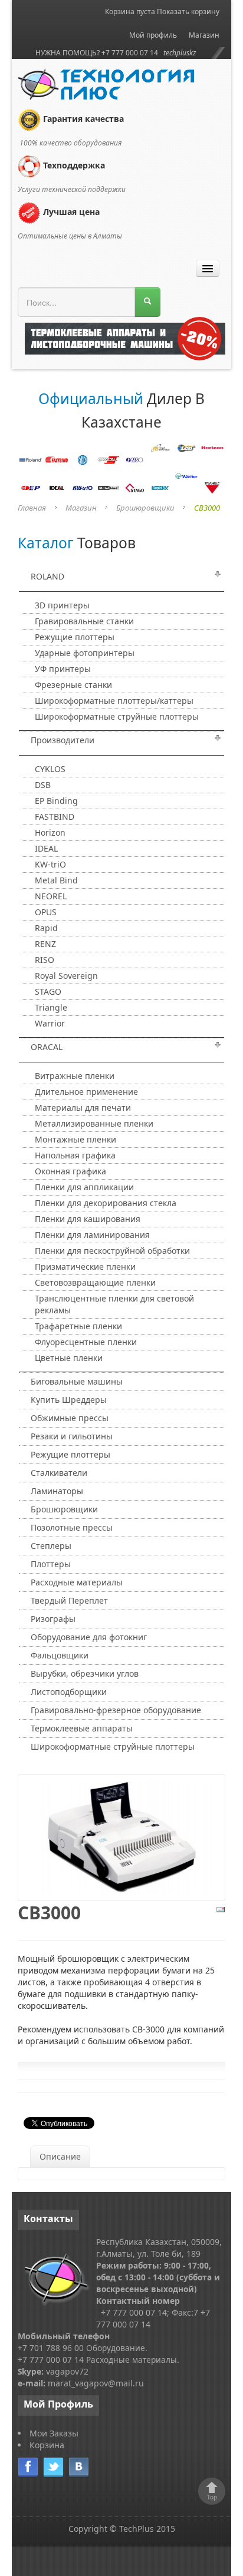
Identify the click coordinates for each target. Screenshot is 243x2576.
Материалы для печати (83, 1107)
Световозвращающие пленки (95, 1282)
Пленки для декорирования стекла (106, 1203)
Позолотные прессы (72, 1527)
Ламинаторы (57, 1491)
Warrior (50, 1023)
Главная (32, 508)
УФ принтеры (63, 669)
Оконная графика (70, 1171)
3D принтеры (62, 605)
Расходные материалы (77, 1582)
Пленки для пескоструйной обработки (112, 1251)
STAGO (48, 991)
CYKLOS (50, 769)
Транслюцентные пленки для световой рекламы (114, 1304)
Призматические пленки (85, 1267)
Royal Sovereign (66, 976)
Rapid (46, 928)
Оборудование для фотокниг (89, 1637)
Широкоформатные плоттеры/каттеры (114, 701)
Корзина (47, 2445)
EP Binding (56, 801)
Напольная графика (75, 1155)
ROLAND (47, 576)
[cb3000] (121, 1837)
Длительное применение (86, 1092)
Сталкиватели (59, 1473)
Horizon (50, 832)
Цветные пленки (69, 1358)
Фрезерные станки (73, 685)
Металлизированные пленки (94, 1123)
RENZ (45, 944)
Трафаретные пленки (78, 1326)
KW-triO (50, 864)
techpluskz (180, 53)
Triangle (51, 1007)
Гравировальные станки (84, 621)
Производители (63, 740)
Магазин (204, 35)
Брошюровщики (145, 508)
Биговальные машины (77, 1381)
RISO (45, 960)
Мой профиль (153, 35)
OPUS (46, 912)
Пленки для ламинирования (92, 1235)
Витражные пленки (75, 1076)
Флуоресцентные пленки (86, 1342)
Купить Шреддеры (69, 1400)
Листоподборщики (69, 1692)
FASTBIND (55, 817)
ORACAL (47, 1047)
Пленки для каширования (88, 1219)
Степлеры (51, 1546)
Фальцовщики (60, 1655)
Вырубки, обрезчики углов (85, 1673)
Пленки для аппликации (84, 1187)
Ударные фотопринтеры (85, 653)
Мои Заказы (54, 2433)
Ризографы (53, 1619)
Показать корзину (188, 11)
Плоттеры (51, 1564)
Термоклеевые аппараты (82, 1728)
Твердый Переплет (69, 1600)
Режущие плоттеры (75, 637)
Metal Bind (56, 880)
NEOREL (51, 896)
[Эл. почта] (221, 1909)
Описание (60, 2156)
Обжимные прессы (70, 1418)
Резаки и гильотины (72, 1436)
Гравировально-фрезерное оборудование (116, 1710)
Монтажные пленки (75, 1139)
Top (212, 2497)
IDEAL (46, 848)
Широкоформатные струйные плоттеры (117, 716)
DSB (43, 785)
